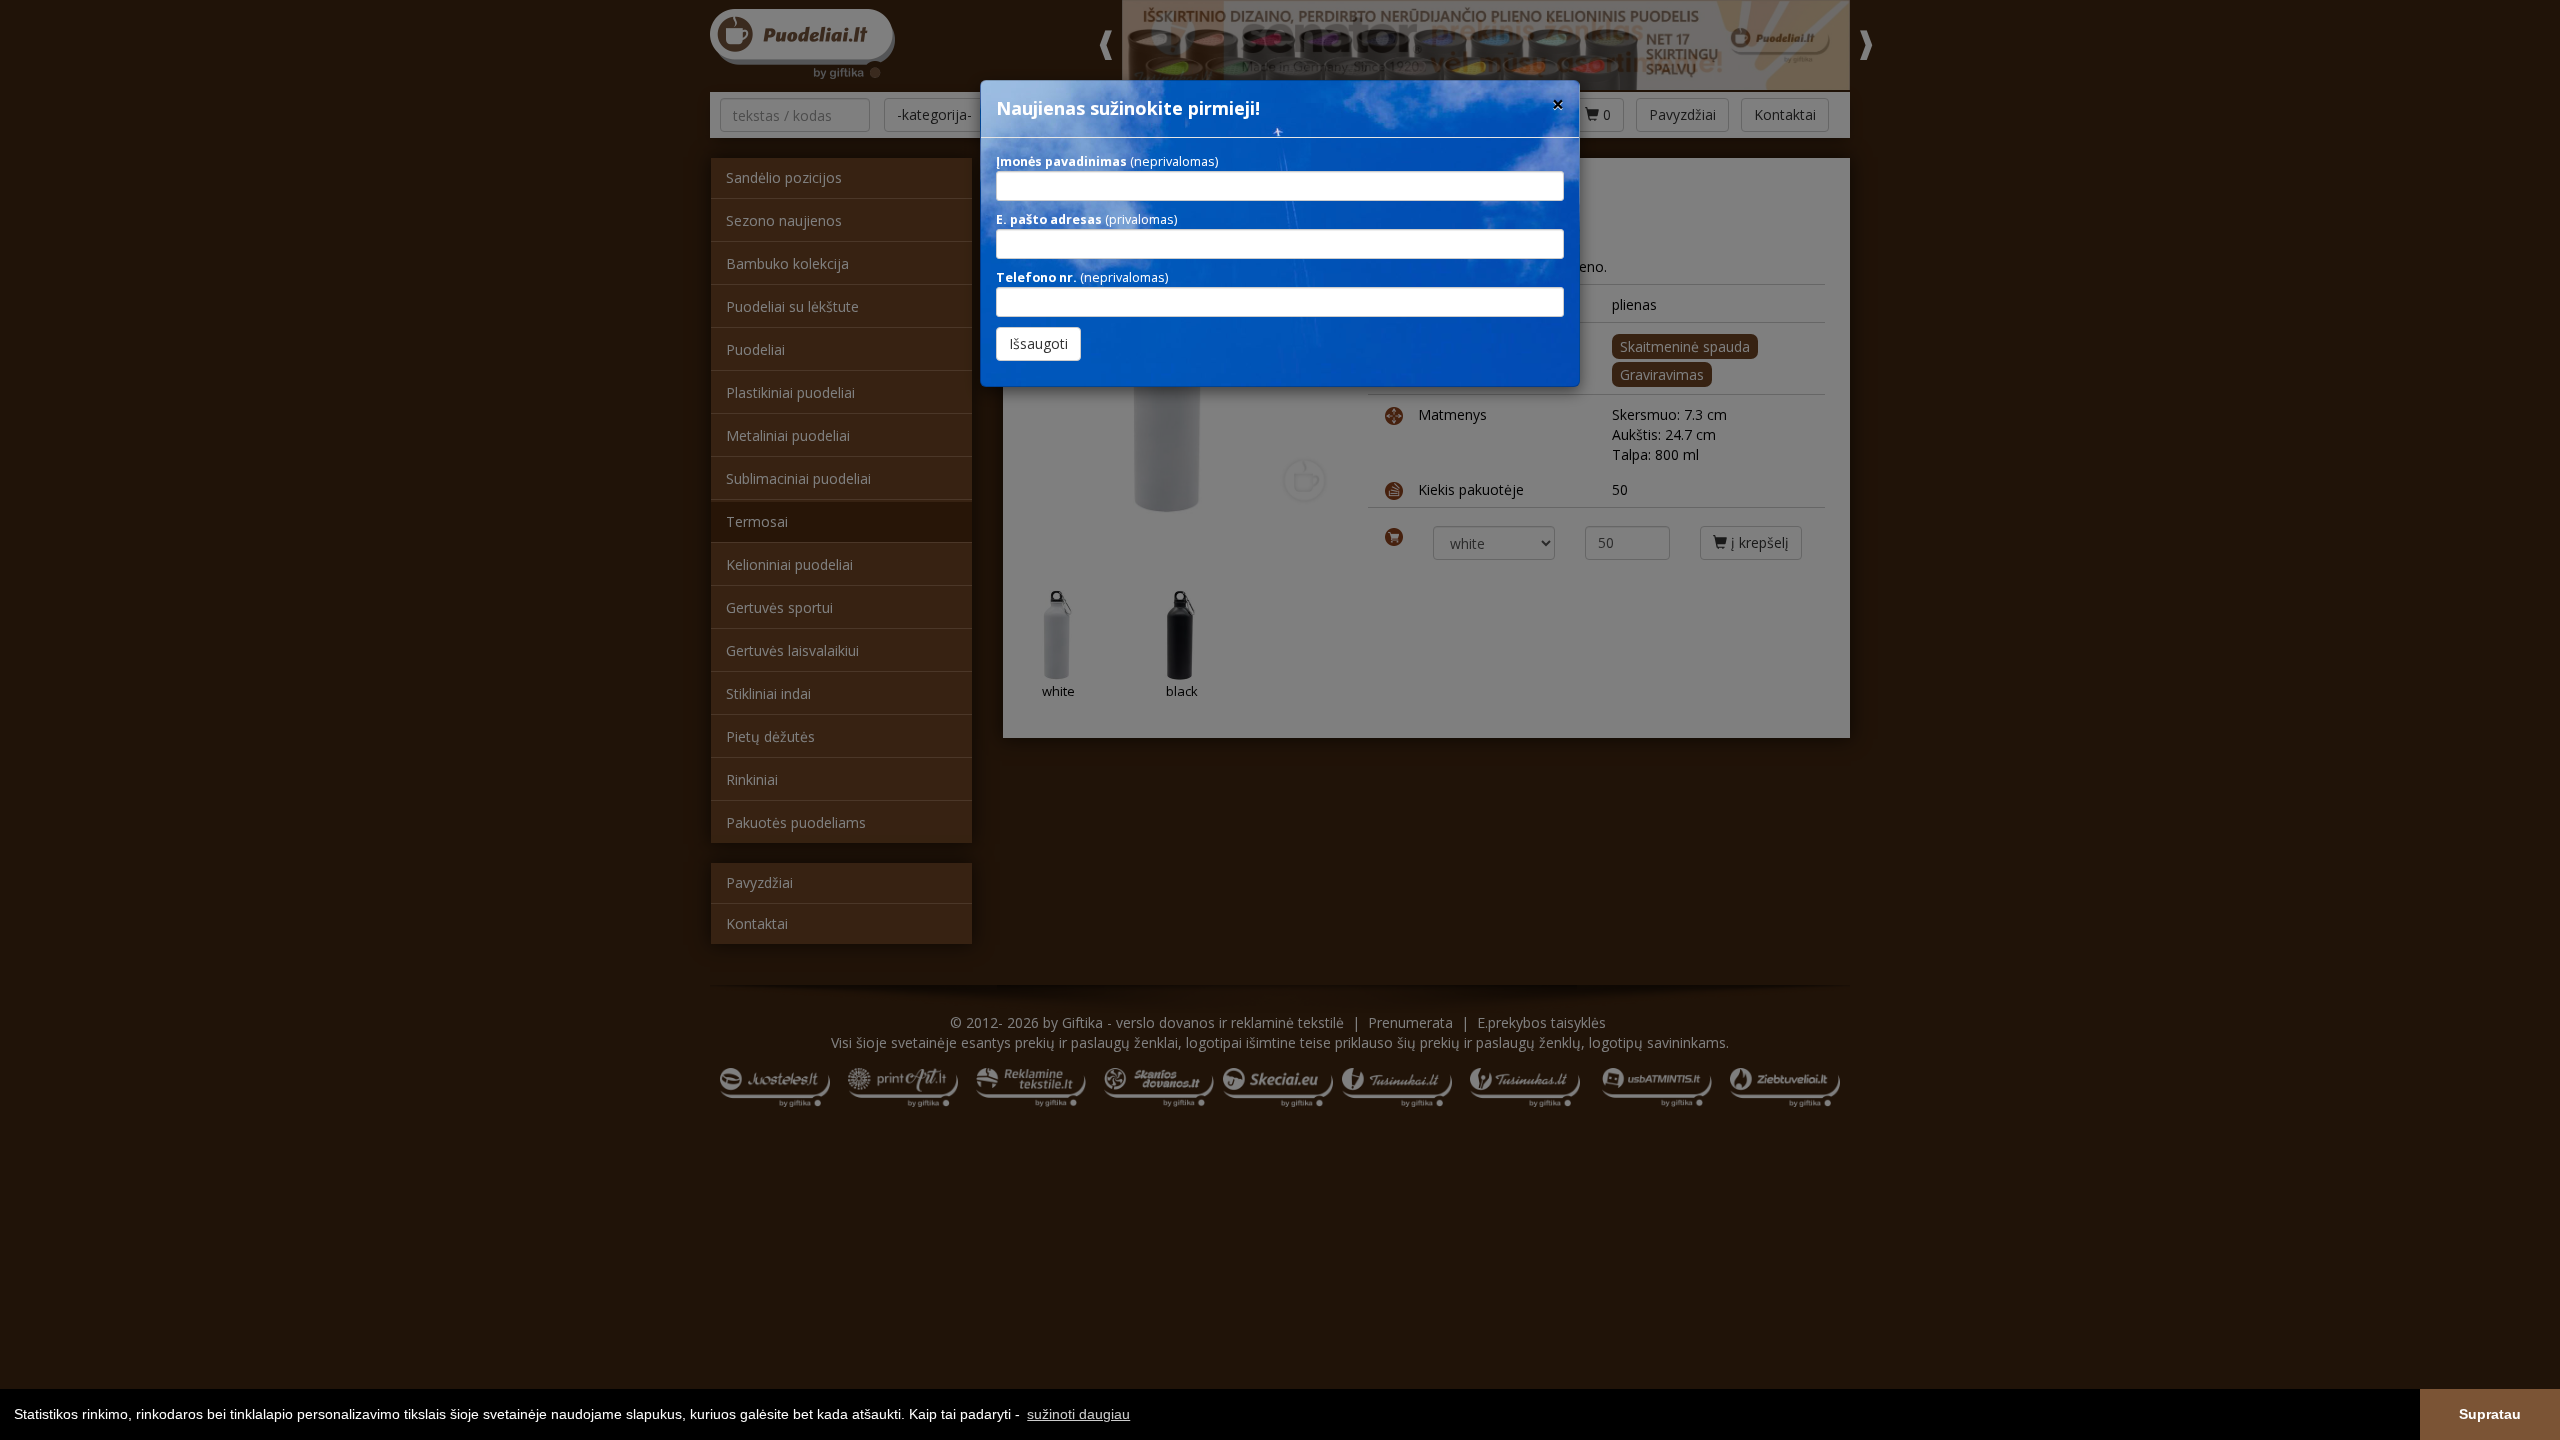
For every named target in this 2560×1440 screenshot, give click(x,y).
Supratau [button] (2490, 1414)
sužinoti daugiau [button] (1078, 1414)
